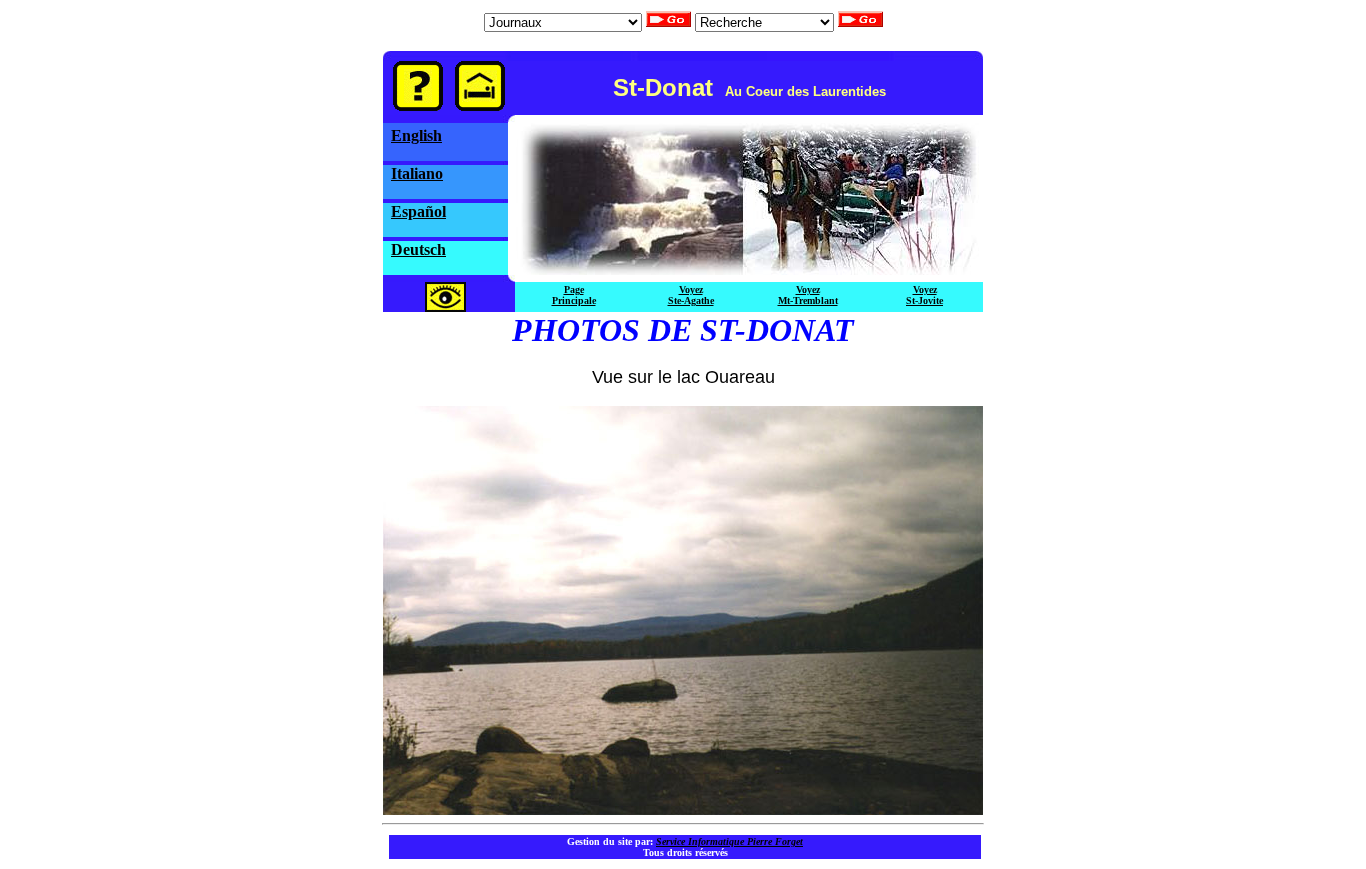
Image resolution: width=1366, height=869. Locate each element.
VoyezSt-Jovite (924, 295)
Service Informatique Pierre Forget (729, 841)
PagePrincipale (574, 295)
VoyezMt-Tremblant (808, 295)
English (416, 135)
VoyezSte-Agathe (691, 295)
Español (418, 211)
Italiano (417, 173)
